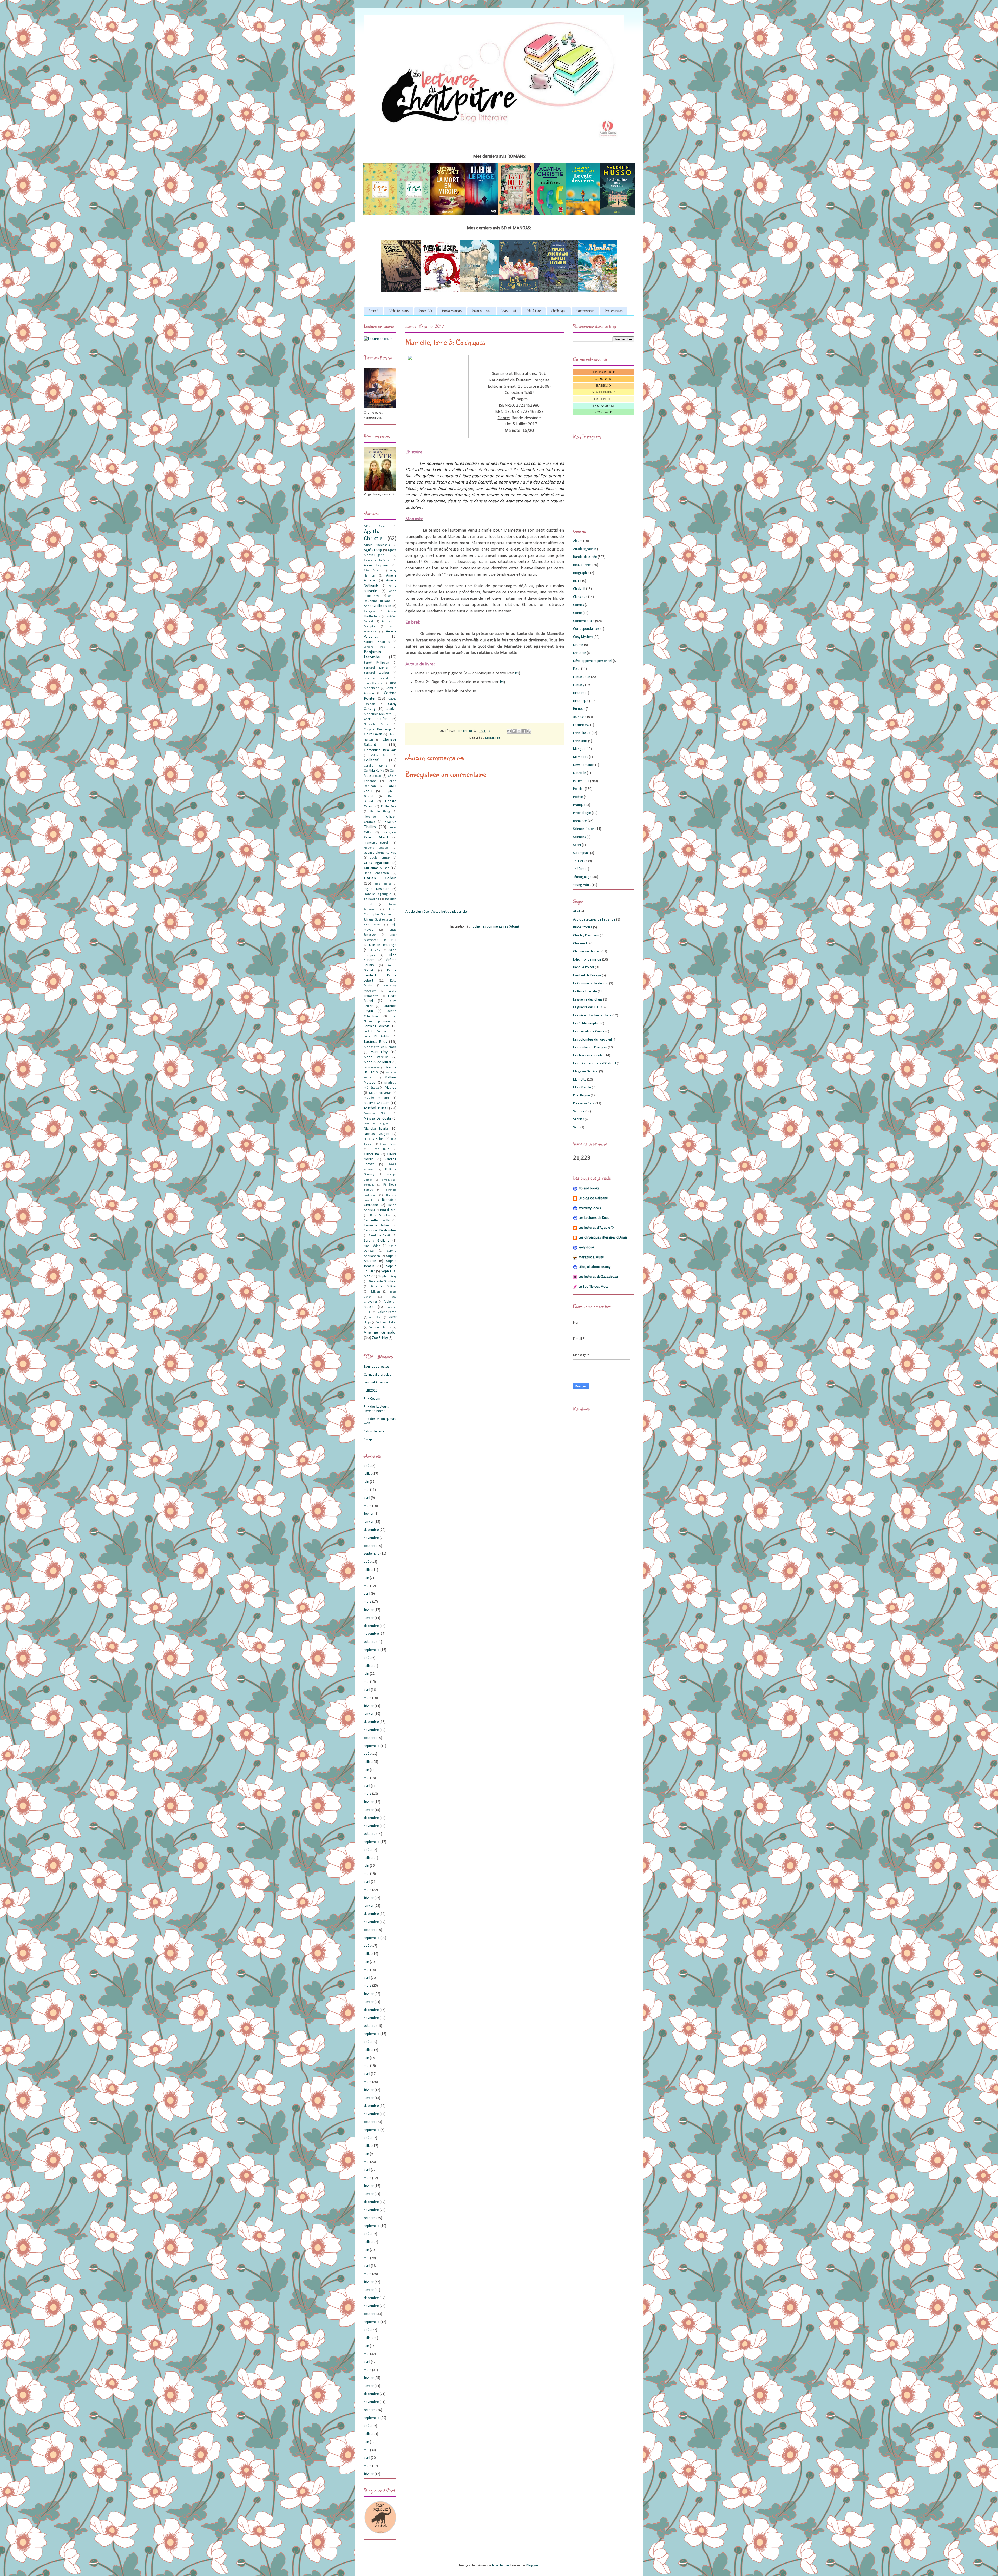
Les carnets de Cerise (589, 1032)
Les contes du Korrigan (590, 1047)
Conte (577, 613)
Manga (578, 749)
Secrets (579, 1119)
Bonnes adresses (377, 1367)
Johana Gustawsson (378, 920)
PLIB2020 (371, 1391)
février (369, 1514)
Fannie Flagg (380, 812)
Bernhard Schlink (376, 678)
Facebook (604, 399)
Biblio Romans (399, 311)
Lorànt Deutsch (376, 1032)
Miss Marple (582, 1087)
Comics (579, 605)
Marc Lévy (379, 1052)
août (367, 1466)
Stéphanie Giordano (382, 1282)
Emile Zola (389, 807)
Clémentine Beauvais (380, 750)
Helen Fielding (382, 884)
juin (366, 1482)
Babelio (604, 386)
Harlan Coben (380, 878)
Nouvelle (580, 773)
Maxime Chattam (377, 1103)
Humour (579, 709)
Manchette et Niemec (380, 1047)
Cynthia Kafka (374, 771)
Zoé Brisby (380, 1338)
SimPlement (604, 392)
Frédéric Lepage (376, 848)
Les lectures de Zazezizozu (598, 1277)
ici (517, 673)
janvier (369, 1522)
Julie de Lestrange (383, 945)
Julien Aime (376, 950)
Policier (579, 789)
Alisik (577, 912)
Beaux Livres (582, 565)
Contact (604, 412)
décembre (371, 1530)
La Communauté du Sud (591, 984)
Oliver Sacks (388, 1144)
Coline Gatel (380, 756)
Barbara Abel (375, 647)
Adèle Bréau (375, 526)
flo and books (589, 1188)
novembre (371, 1538)
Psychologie (582, 813)
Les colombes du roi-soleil (592, 1040)
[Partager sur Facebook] (524, 731)
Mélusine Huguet (376, 1124)
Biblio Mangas (452, 311)
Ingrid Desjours (377, 889)
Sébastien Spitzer (383, 1287)
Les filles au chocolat (588, 1055)
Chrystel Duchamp (377, 730)
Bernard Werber (376, 673)
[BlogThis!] (514, 731)
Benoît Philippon (376, 663)
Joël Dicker (389, 940)
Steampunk (581, 853)
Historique (581, 701)
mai (367, 1490)
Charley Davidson (586, 935)
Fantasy (579, 685)
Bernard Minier (376, 668)
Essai (577, 669)
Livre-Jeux (580, 741)
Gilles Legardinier (377, 863)
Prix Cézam (372, 1399)
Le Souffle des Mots (593, 1287)
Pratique (579, 805)
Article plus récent (419, 912)
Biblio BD (425, 311)
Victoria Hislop (386, 1322)
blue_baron (500, 2565)
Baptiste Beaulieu (377, 642)
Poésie (578, 797)
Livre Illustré (582, 733)
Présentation (614, 311)
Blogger (532, 2565)
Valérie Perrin (387, 1312)
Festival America (376, 1383)
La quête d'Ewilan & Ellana (592, 1015)
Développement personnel (593, 661)
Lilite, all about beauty (595, 1267)
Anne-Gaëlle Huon (377, 606)
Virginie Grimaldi (380, 1332)
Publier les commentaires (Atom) (495, 927)
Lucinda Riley (376, 1042)
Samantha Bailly (377, 1220)
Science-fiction (584, 829)
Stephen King (387, 1276)
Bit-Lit (577, 581)
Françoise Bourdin (377, 843)
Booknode (604, 379)
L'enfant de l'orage (587, 975)
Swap (368, 1439)
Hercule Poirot (584, 967)
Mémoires (581, 757)
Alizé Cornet (372, 571)
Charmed (580, 943)
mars (368, 1506)
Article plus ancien (455, 912)
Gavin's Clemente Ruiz (380, 853)
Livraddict (604, 372)
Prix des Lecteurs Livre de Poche (376, 1409)
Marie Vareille (376, 1057)
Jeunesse (580, 717)
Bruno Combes (373, 683)
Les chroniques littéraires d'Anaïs (603, 1238)
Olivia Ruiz (380, 1149)
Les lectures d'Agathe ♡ (596, 1228)
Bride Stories (583, 927)
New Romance (584, 765)
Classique (580, 597)
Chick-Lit (579, 589)
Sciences (579, 837)
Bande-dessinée (585, 557)
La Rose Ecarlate (585, 992)
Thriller (578, 861)
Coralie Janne (376, 766)
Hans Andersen (376, 873)
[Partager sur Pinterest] (529, 731)
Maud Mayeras (380, 1093)
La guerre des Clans (588, 1000)
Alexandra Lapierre (377, 561)
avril (367, 1498)
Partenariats (585, 311)
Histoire (579, 693)
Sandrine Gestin (380, 1236)
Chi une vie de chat (587, 952)
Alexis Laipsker (376, 565)
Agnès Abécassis (377, 545)
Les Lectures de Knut (594, 1218)
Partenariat (581, 781)
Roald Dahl (388, 1210)
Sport (577, 845)
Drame (578, 645)
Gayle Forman (380, 858)
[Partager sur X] (519, 731)
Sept (576, 1127)
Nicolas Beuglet (377, 1134)
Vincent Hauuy (380, 1327)
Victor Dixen (376, 1317)
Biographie (581, 573)
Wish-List (509, 311)
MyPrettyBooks (590, 1208)
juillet (368, 1474)
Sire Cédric (372, 1246)
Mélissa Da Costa (377, 1119)
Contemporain (584, 621)
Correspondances (586, 629)
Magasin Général (586, 1072)
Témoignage (582, 877)
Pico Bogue (582, 1095)
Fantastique (582, 677)
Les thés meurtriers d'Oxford (595, 1064)
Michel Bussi (376, 1108)
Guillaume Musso (377, 868)
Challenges (559, 311)
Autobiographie (585, 549)
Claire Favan (373, 734)
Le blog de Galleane (593, 1198)
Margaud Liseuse (591, 1257)
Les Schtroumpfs (585, 1024)
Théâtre (579, 869)
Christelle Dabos (376, 724)
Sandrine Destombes (380, 1231)
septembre (372, 1554)
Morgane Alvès (375, 1114)
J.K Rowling (371, 899)
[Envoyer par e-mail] (509, 731)
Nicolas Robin (374, 1139)
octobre (370, 1546)
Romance (580, 821)
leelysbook (586, 1247)
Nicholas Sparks (376, 1129)
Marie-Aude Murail (378, 1062)
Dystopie (580, 653)
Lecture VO (581, 725)
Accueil (373, 311)
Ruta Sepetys (380, 1215)
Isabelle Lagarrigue (377, 894)
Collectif (371, 760)
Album (578, 541)
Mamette (493, 738)
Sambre (579, 1112)
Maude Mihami (376, 1098)
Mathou (391, 1088)
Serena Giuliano (377, 1241)
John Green (372, 925)
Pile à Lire (534, 311)
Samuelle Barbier (377, 1226)
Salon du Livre (374, 1431)
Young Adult (582, 885)
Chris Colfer (375, 719)
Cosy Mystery (583, 637)
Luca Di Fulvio (376, 1037)
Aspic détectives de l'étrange (594, 920)
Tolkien (375, 1292)
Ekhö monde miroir (587, 960)
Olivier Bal (372, 1154)
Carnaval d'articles (377, 1375)
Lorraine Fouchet (377, 1026)
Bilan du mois (482, 311)
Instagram (604, 406)
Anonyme (369, 611)
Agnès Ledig (373, 550)
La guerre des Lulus (587, 1007)
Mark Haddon (372, 1068)
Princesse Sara (584, 1104)
